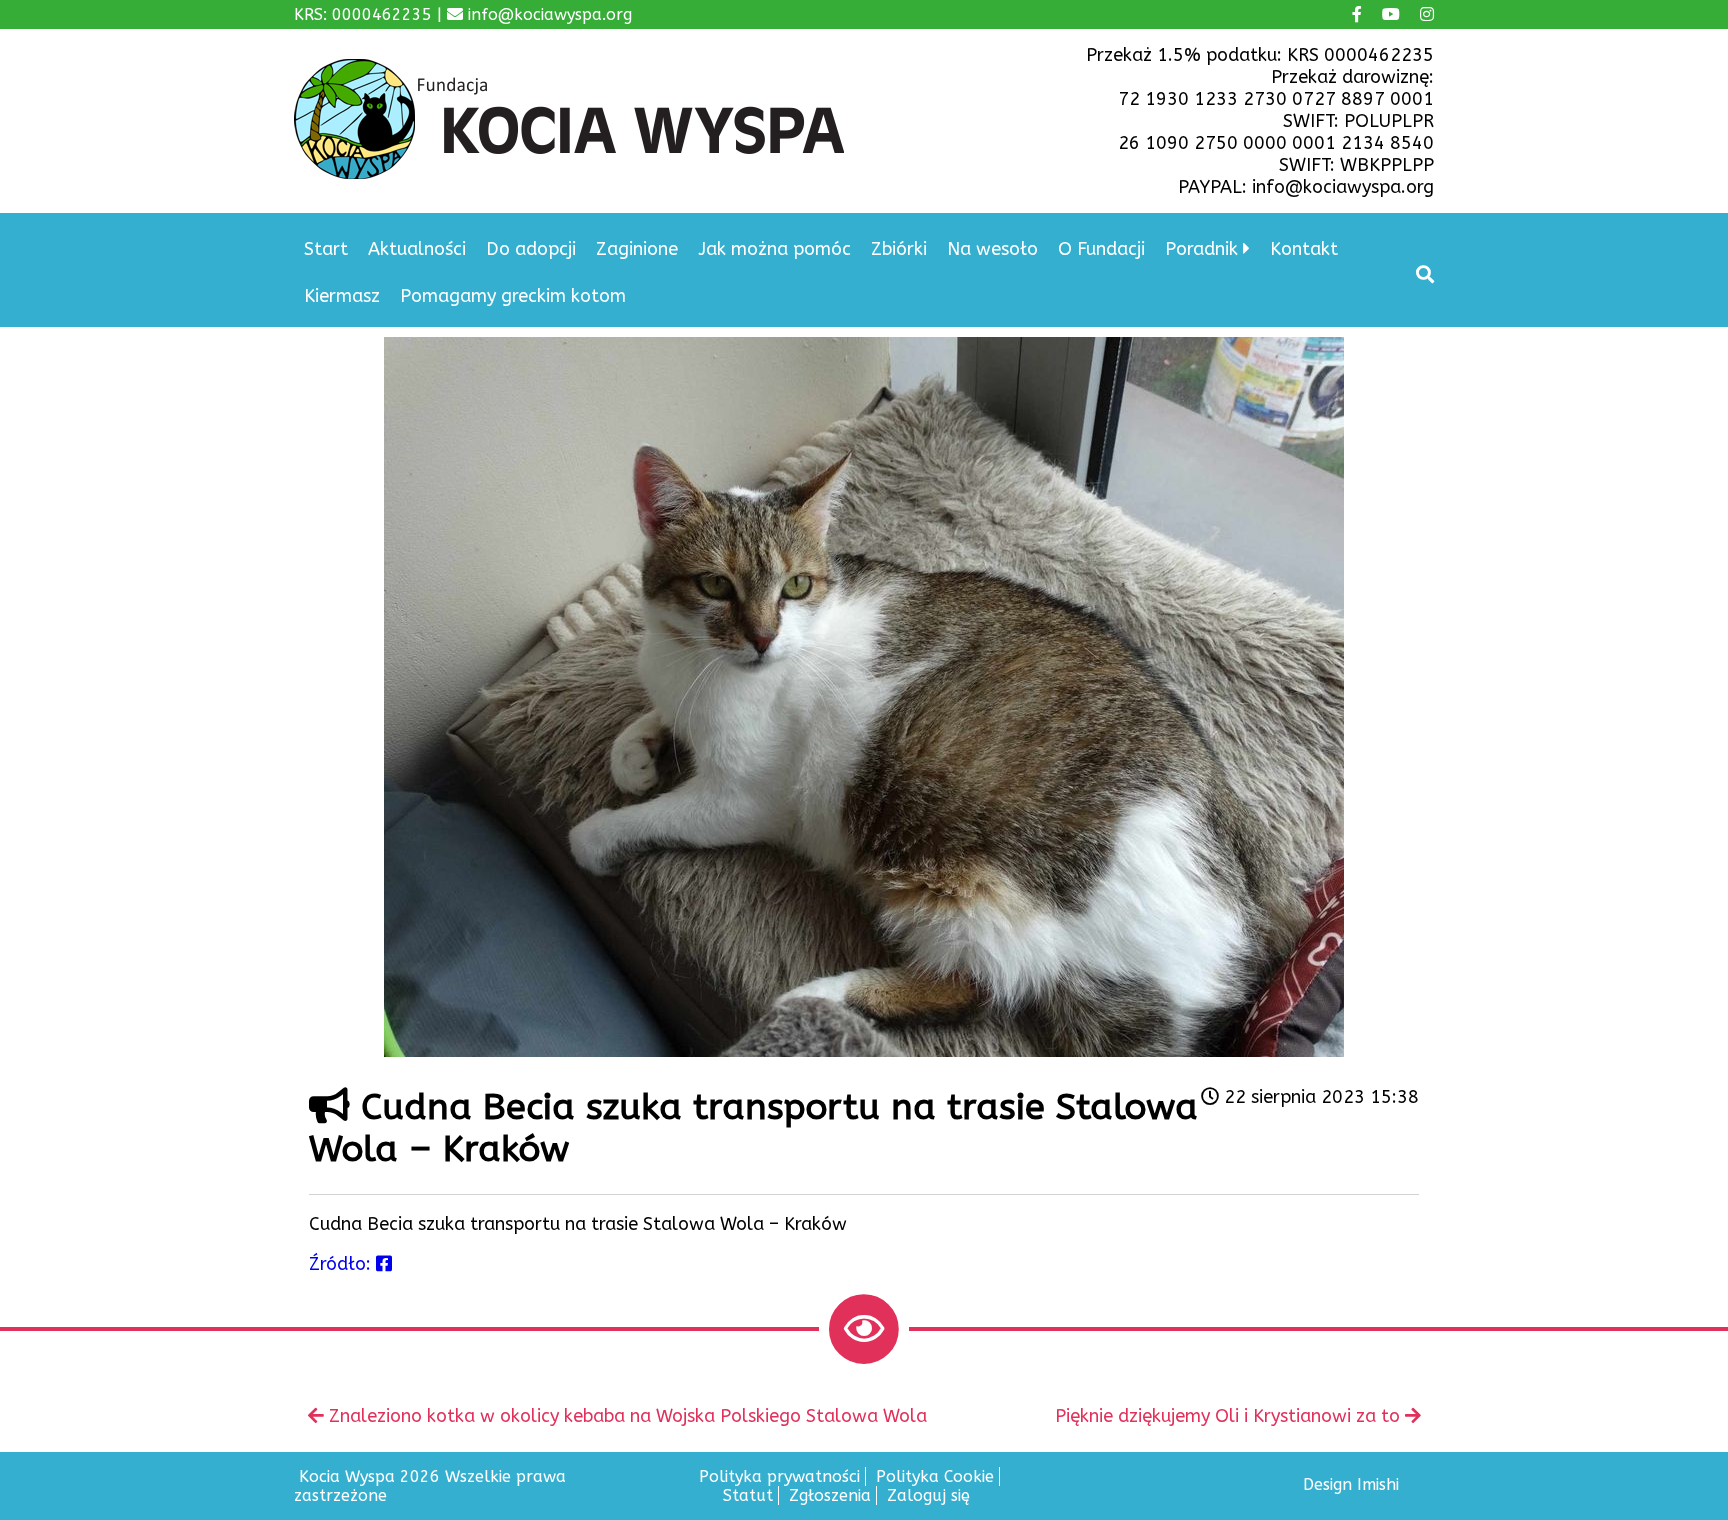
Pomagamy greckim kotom (513, 296)
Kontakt (1304, 249)
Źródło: (342, 1264)
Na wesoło (992, 249)
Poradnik (1201, 249)
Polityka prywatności (779, 1476)
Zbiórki (899, 249)
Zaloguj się (928, 1495)
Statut (748, 1495)
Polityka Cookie (935, 1476)
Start (326, 249)
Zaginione (637, 249)
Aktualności (417, 249)
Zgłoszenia (830, 1495)
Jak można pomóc (774, 249)
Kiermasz (342, 296)
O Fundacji (1101, 249)
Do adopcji (531, 249)
